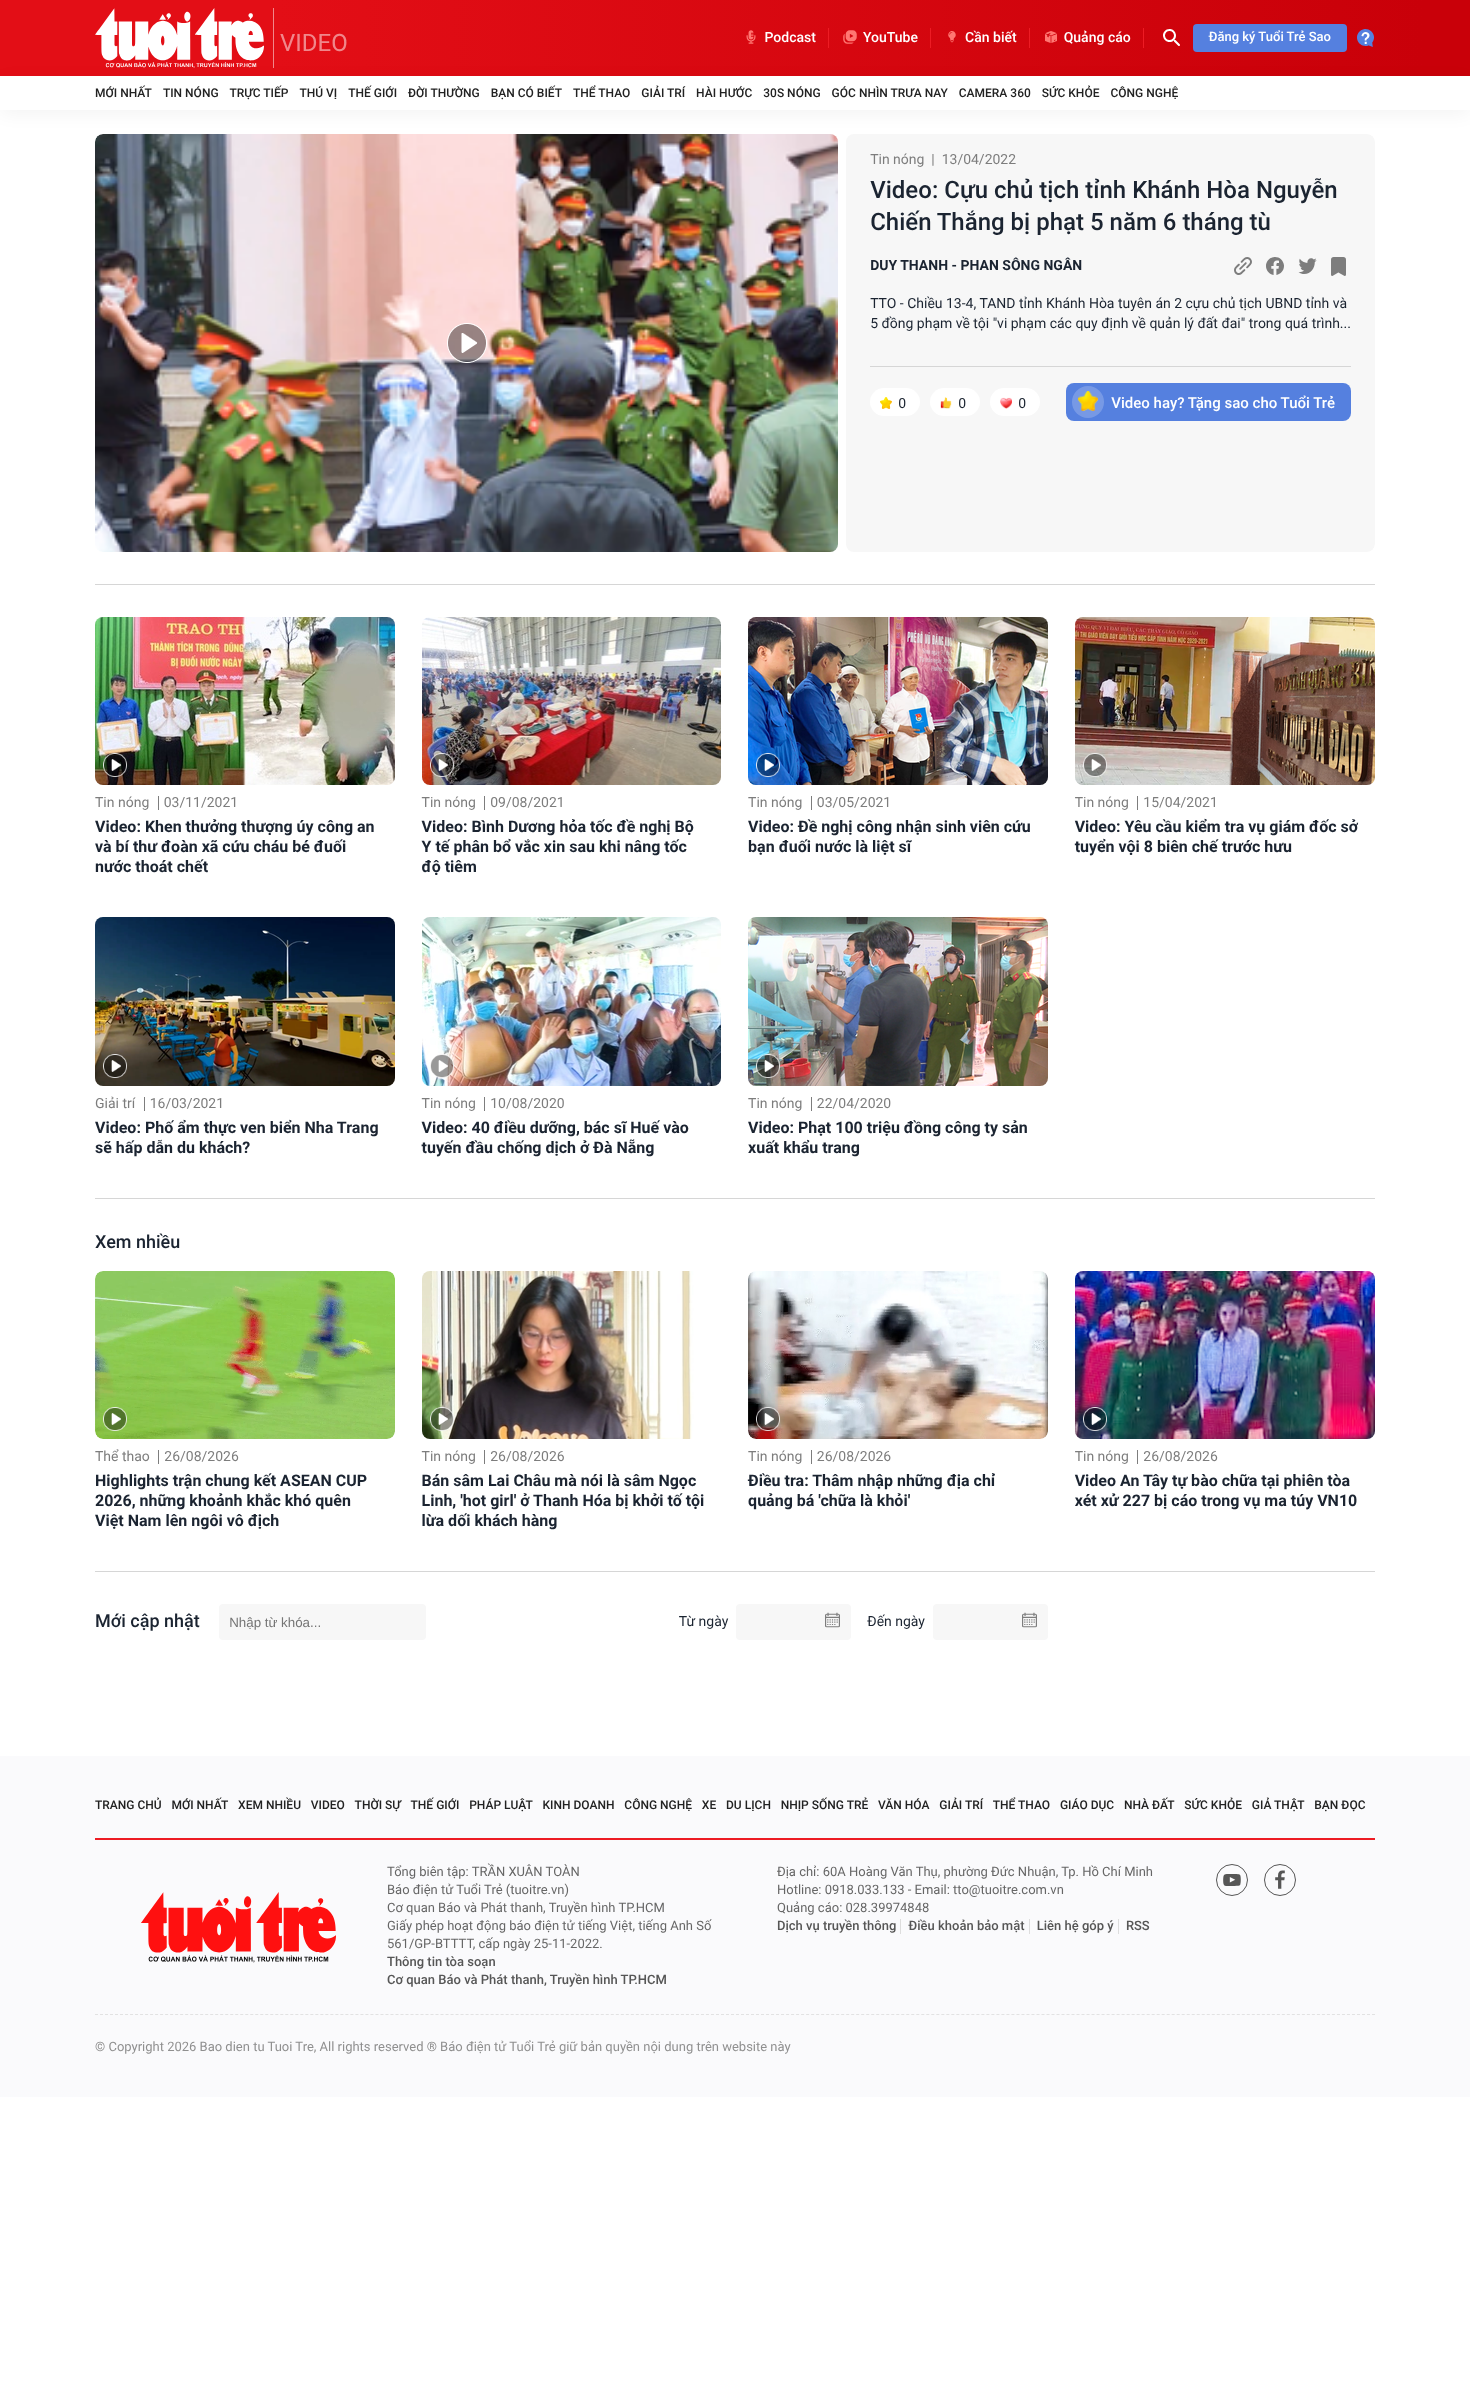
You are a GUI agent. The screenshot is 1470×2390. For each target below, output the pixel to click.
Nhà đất (1149, 1805)
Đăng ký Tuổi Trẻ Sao (1270, 37)
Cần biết (991, 38)
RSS (1138, 1926)
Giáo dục (1087, 1805)
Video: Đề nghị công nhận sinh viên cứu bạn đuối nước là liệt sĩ (889, 836)
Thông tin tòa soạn (441, 1962)
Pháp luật (501, 1805)
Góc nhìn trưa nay (890, 93)
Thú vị (318, 93)
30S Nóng (791, 93)
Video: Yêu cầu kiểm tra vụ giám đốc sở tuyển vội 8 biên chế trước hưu (1216, 836)
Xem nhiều (137, 1242)
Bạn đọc (1339, 1805)
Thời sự (378, 1805)
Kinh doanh (579, 1805)
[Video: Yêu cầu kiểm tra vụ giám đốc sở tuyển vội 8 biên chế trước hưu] (1225, 701)
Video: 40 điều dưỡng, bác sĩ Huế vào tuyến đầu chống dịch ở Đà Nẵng (555, 1137)
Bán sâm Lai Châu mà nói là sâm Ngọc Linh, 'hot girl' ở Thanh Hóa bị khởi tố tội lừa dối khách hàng (563, 1500)
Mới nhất (123, 93)
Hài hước (724, 93)
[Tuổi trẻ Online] (241, 1927)
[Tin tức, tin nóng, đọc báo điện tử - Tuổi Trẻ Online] (184, 38)
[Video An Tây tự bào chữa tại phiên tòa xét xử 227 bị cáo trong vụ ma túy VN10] (1225, 1355)
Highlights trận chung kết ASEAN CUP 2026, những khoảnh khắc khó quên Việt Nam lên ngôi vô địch (231, 1500)
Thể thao (601, 93)
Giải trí (663, 93)
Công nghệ (1144, 93)
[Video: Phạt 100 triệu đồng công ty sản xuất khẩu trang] (898, 1001)
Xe (709, 1805)
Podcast (790, 38)
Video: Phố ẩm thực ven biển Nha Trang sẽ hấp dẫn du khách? (237, 1137)
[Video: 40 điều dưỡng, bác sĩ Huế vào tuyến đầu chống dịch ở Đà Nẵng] (572, 1001)
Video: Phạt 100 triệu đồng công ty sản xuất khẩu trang (888, 1137)
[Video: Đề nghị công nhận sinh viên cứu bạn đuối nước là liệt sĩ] (898, 701)
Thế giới (372, 93)
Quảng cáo (1097, 38)
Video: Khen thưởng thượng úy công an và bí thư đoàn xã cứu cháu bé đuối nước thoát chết (235, 846)
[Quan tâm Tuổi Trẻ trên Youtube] (1232, 1880)
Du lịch (748, 1805)
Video (328, 1805)
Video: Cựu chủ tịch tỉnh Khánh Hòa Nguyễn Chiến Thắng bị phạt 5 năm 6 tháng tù (1104, 206)
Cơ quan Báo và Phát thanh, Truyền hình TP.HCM (527, 1980)
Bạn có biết (526, 93)
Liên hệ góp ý (1075, 1926)
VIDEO (314, 43)
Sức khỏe (1071, 93)
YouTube (890, 38)
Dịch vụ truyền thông (836, 1926)
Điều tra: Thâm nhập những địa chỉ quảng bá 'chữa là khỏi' (871, 1490)
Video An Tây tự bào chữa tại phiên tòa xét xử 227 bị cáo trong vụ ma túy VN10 (1216, 1490)
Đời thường (444, 93)
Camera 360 (995, 93)
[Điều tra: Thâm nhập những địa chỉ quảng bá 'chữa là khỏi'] (898, 1355)
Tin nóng (191, 93)
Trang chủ (128, 1805)
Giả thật (1278, 1805)
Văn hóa (904, 1805)
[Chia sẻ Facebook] (1275, 266)
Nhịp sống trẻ (825, 1805)
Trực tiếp (259, 93)
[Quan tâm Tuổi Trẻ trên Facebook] (1280, 1880)
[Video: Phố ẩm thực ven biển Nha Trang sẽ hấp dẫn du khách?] (245, 1001)
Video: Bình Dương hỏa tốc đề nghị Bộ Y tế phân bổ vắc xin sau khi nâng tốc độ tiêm (558, 846)
